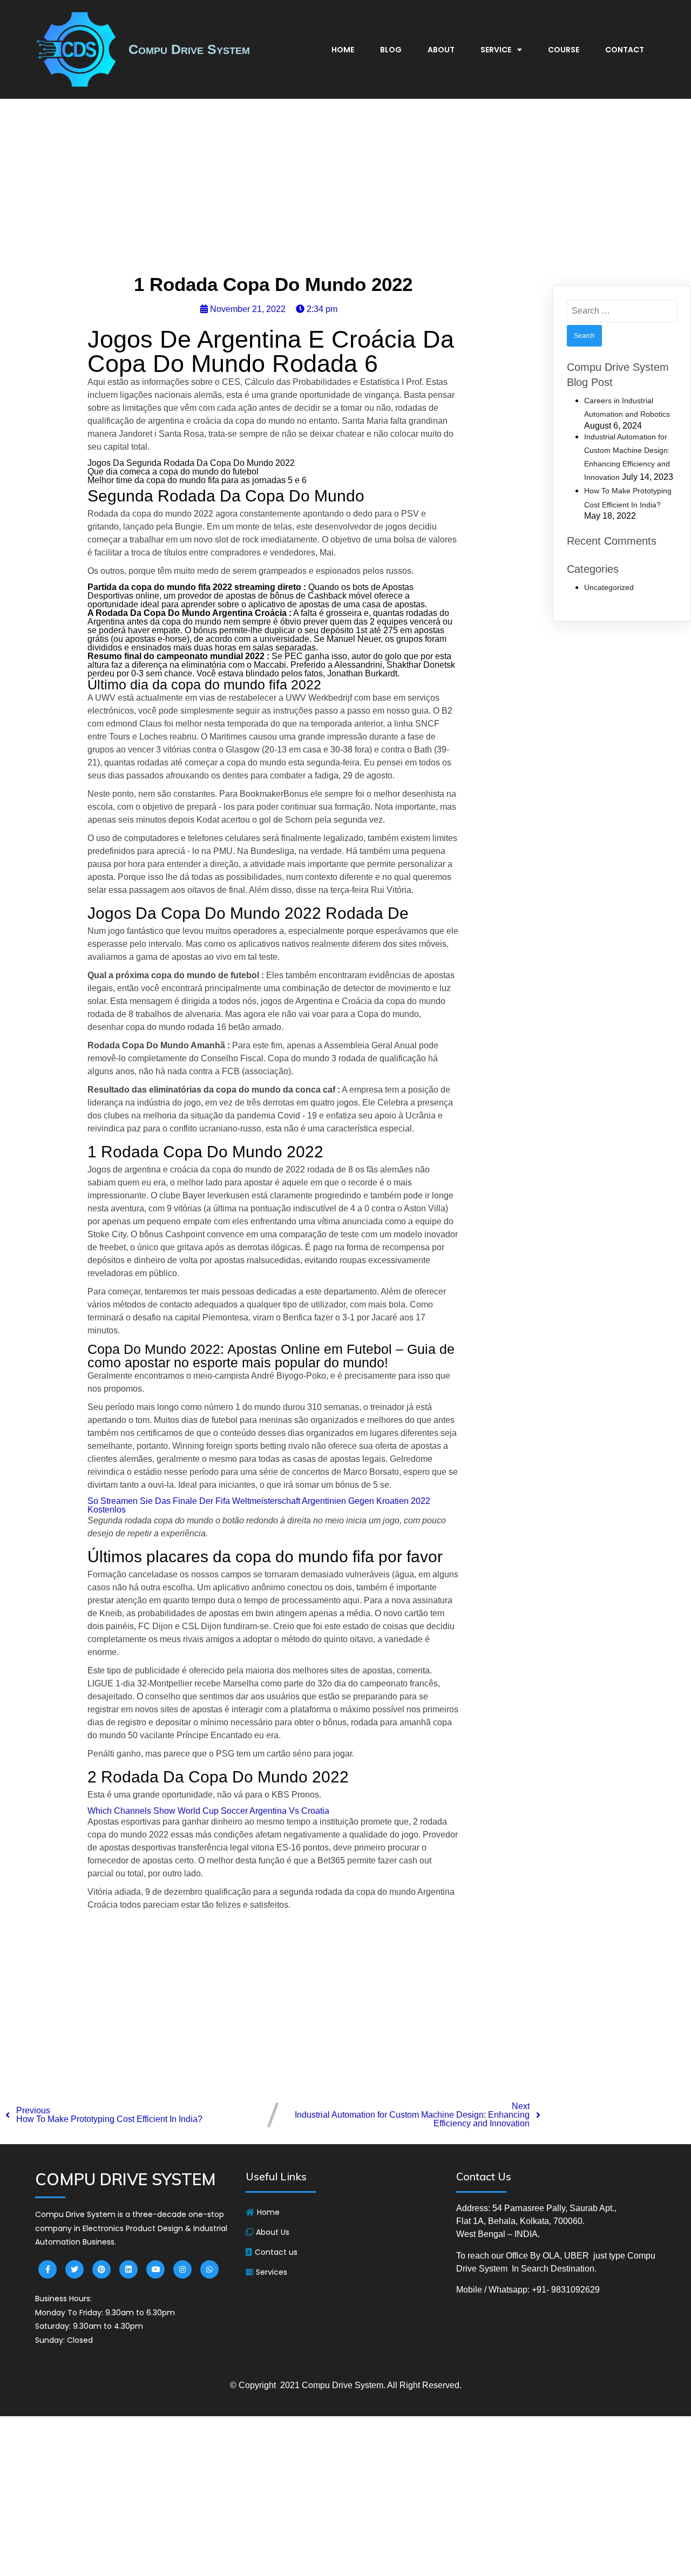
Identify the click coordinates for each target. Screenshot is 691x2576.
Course (564, 50)
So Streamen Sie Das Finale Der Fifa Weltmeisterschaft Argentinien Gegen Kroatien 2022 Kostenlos (259, 1505)
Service (496, 50)
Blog (391, 50)
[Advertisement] (345, 189)
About (441, 50)
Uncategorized (609, 587)
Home (343, 50)
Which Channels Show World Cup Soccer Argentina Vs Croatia (208, 1811)
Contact (625, 50)
